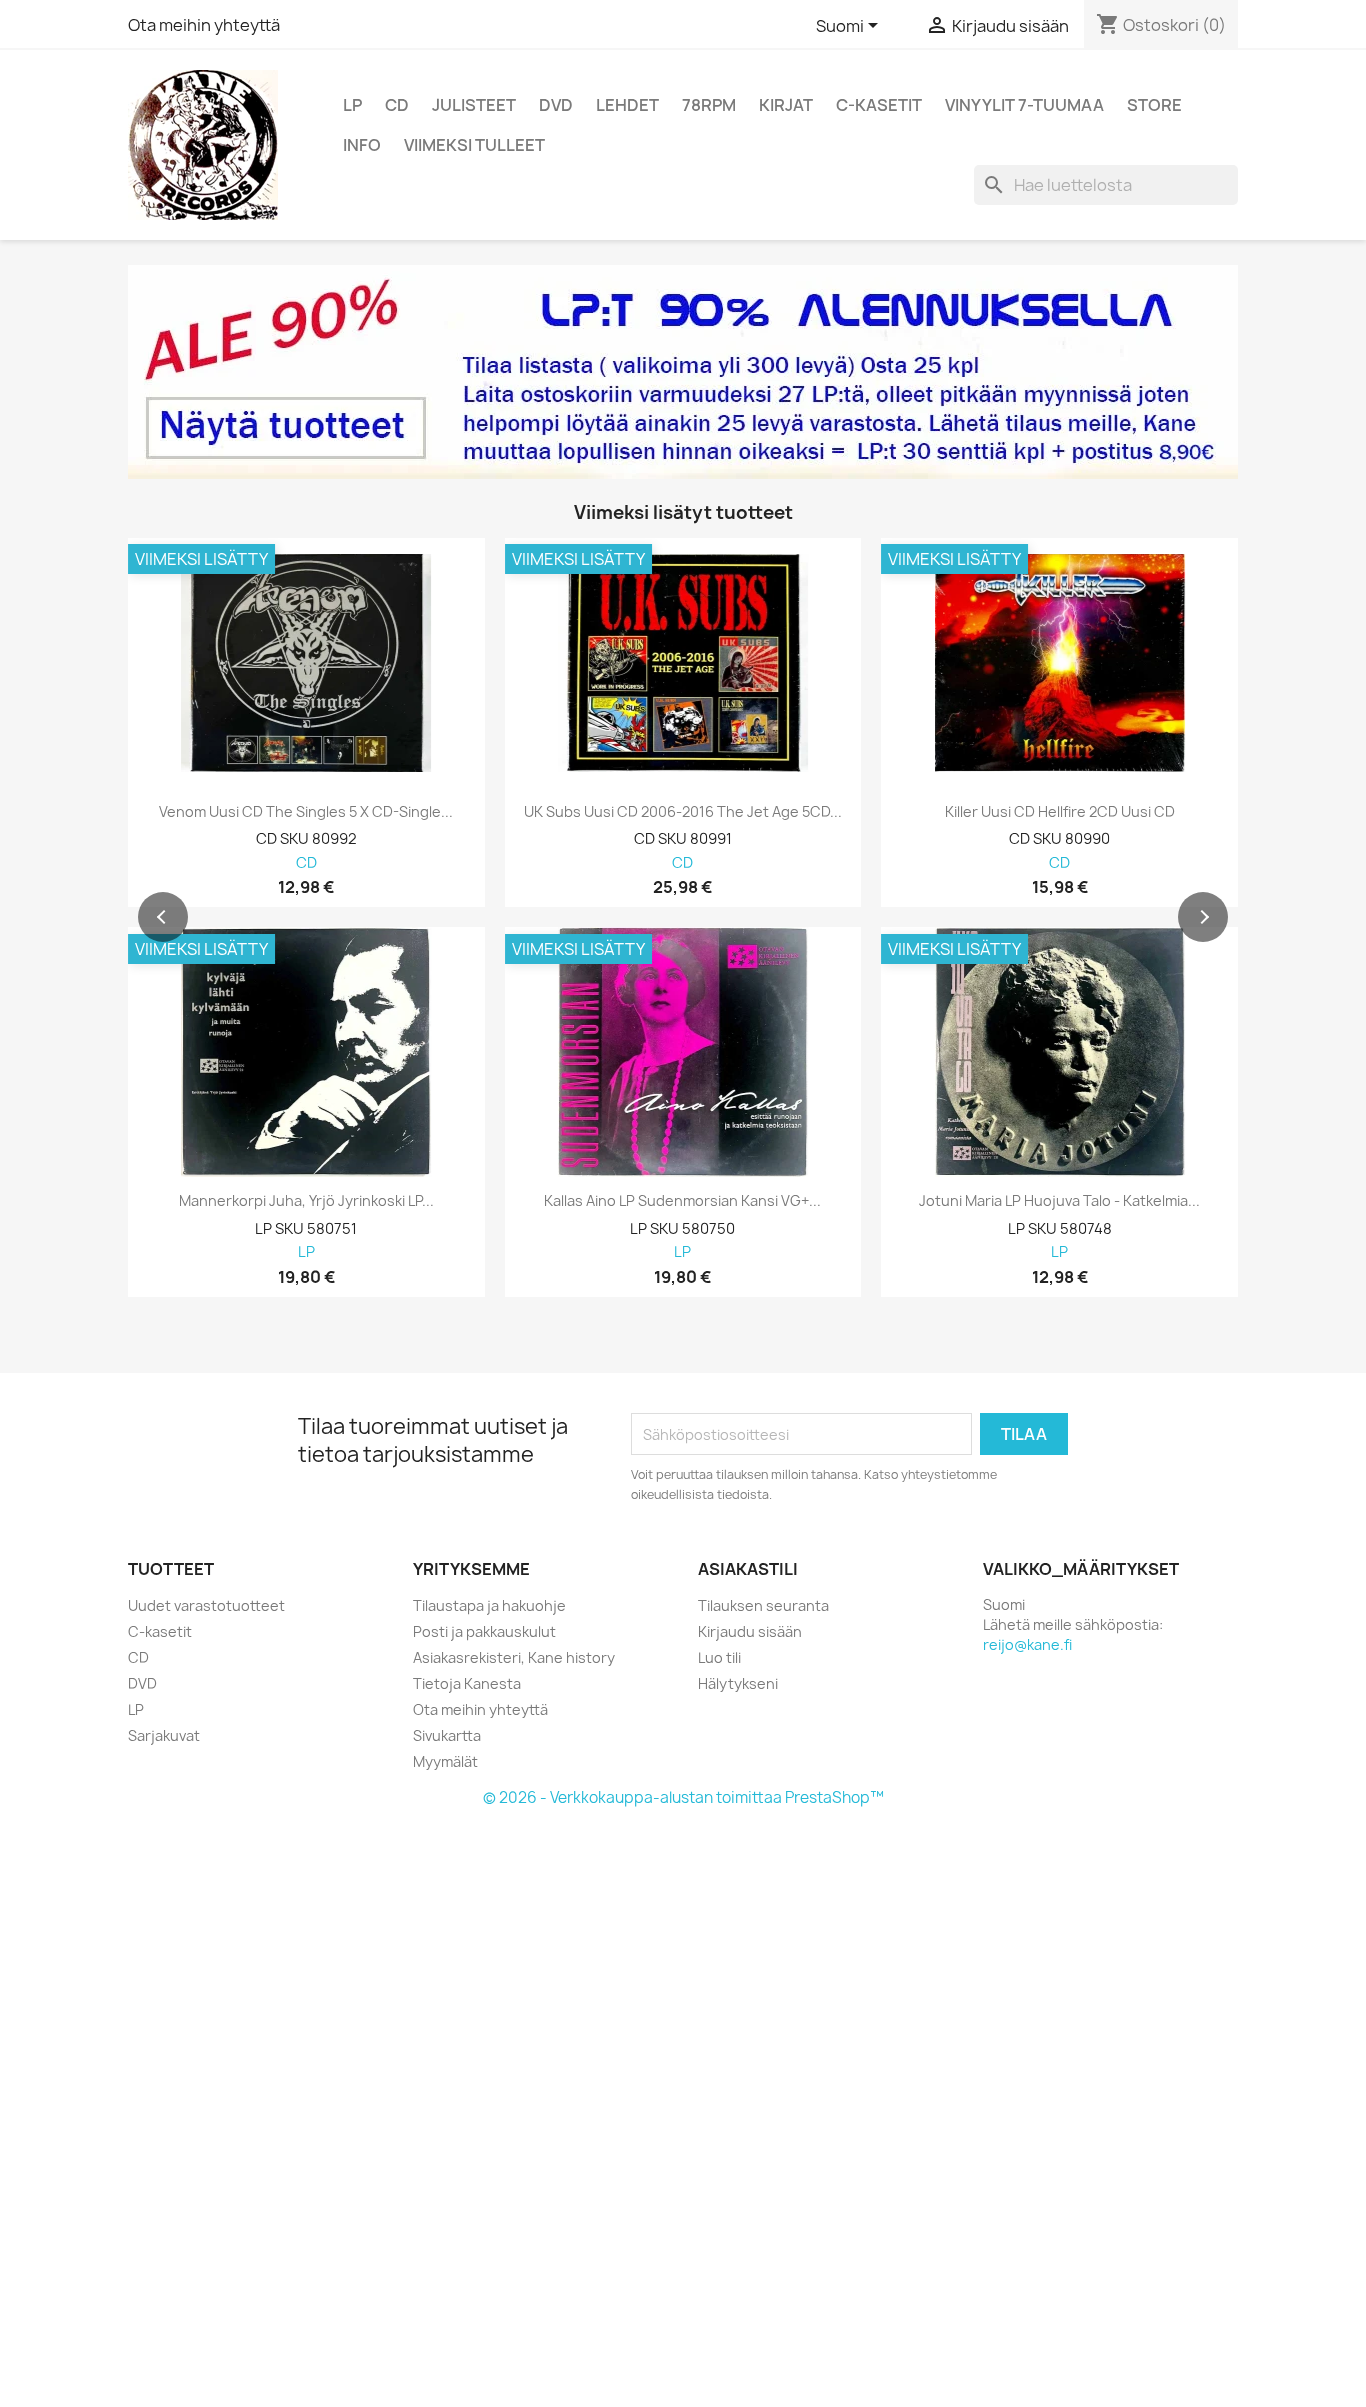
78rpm (709, 105)
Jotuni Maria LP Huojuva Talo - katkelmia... (1059, 1201)
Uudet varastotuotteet (206, 1605)
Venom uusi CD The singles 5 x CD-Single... (306, 812)
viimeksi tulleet (474, 145)
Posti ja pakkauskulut (484, 1631)
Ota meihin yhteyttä (204, 25)
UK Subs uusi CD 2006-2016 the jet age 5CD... (683, 812)
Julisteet (474, 105)
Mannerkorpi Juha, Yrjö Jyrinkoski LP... (306, 1201)
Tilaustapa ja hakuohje (489, 1605)
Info (362, 145)
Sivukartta (447, 1735)
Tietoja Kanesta (467, 1683)
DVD (556, 105)
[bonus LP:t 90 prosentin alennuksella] (683, 372)
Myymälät (445, 1761)
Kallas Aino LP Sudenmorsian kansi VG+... (682, 1201)
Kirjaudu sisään (750, 1631)
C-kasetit (879, 105)
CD (397, 105)
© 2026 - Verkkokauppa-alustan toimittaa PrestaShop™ (683, 1797)
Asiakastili (748, 1569)
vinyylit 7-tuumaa (1024, 105)
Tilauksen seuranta (763, 1605)
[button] (163, 917)
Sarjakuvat (164, 1735)
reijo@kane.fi (1027, 1644)
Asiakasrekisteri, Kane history (514, 1657)
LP (352, 105)
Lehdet (627, 105)
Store (1154, 105)
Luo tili (719, 1657)
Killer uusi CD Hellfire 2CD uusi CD (1060, 812)
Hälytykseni (738, 1683)
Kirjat (786, 105)
